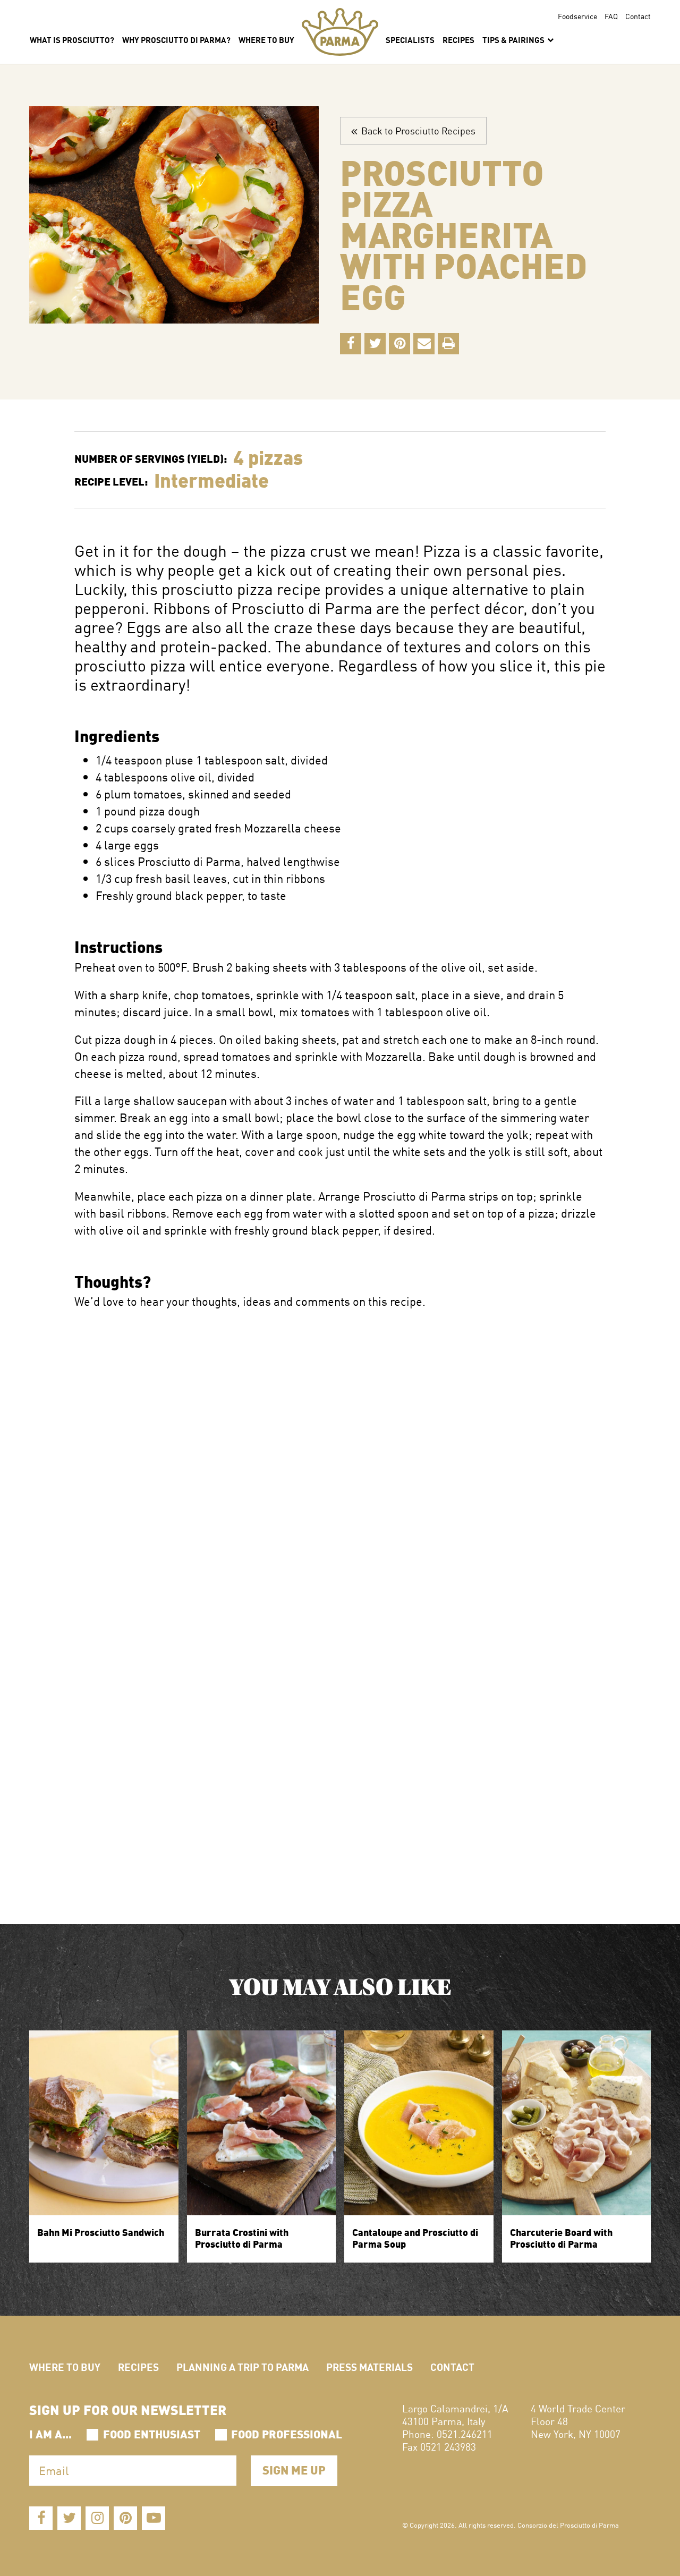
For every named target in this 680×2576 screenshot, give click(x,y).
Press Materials (369, 2366)
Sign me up (294, 2469)
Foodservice (577, 16)
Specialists (410, 39)
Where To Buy (266, 39)
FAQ (611, 16)
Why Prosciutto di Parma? (176, 39)
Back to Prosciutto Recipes (416, 130)
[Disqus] (340, 1443)
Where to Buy (65, 2366)
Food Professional (287, 2433)
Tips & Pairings (514, 39)
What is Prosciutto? (72, 39)
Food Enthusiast (152, 2433)
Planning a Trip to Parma (243, 2366)
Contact (638, 16)
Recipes (458, 39)
